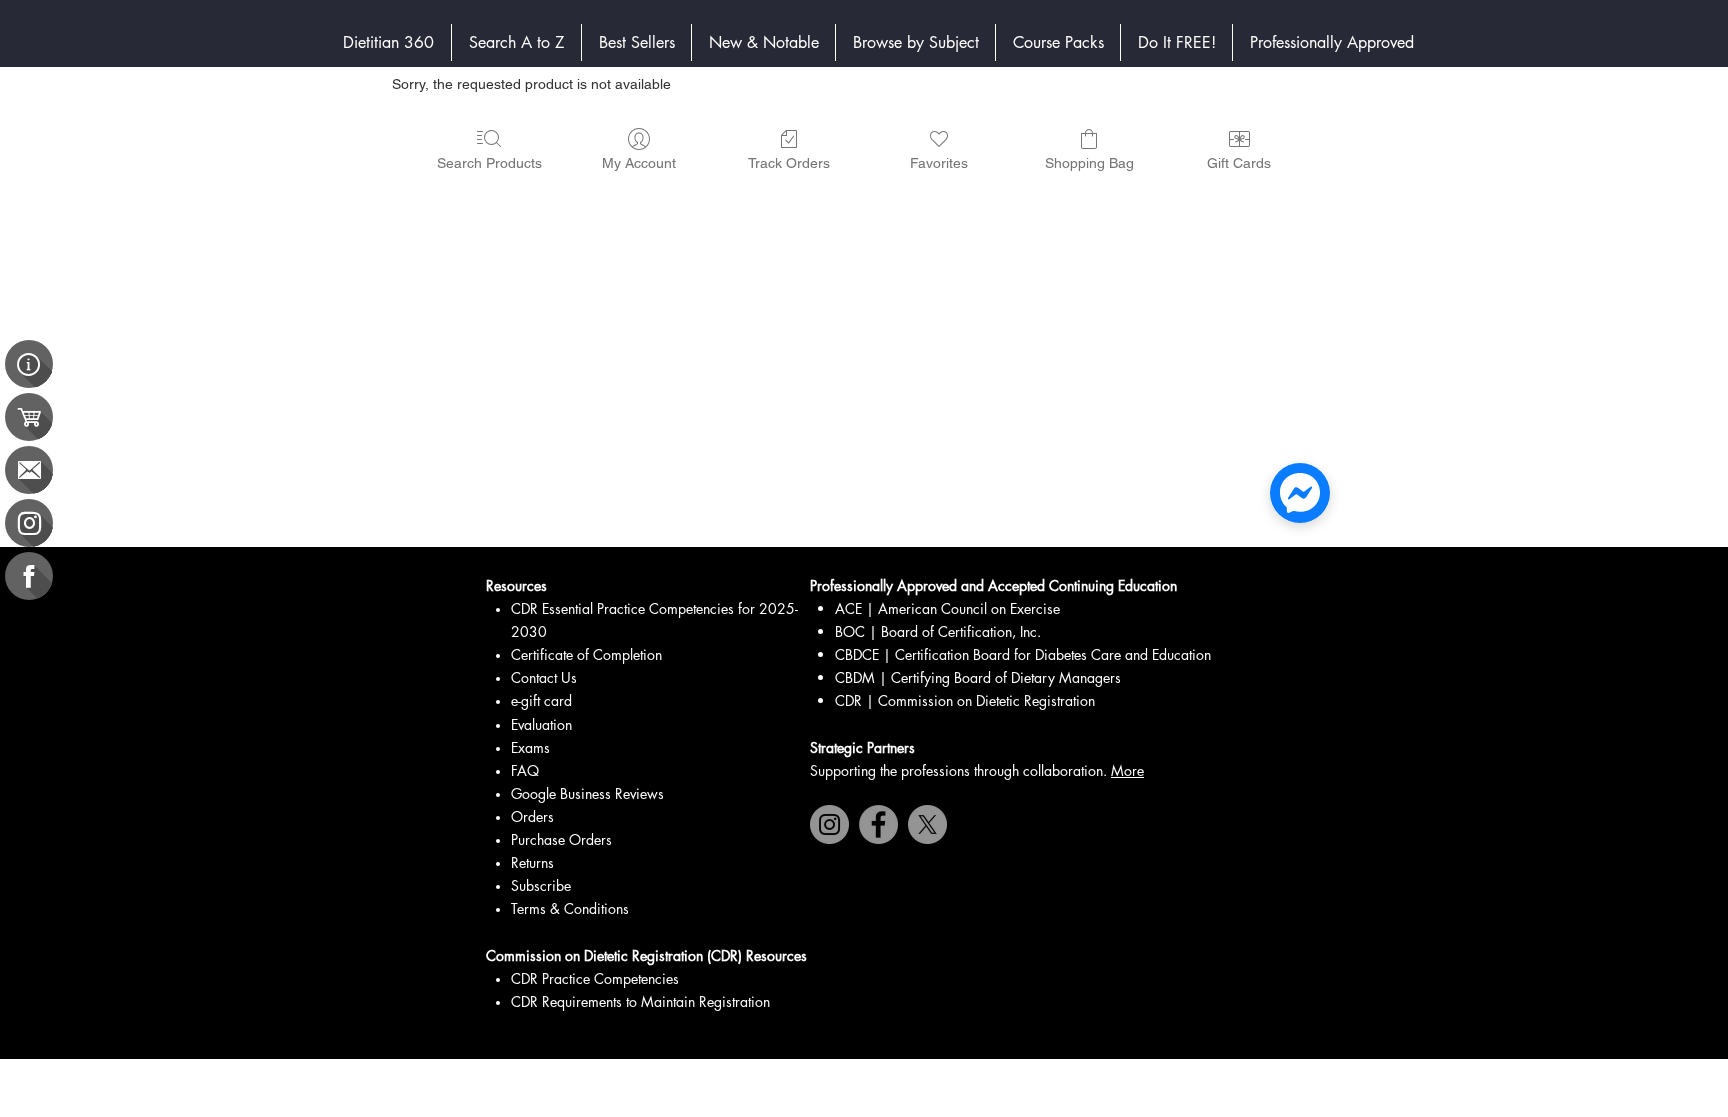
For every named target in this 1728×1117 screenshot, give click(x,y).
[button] (915, 42)
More (1127, 770)
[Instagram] (829, 824)
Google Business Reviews (587, 793)
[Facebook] (878, 824)
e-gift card (541, 700)
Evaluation (541, 724)
